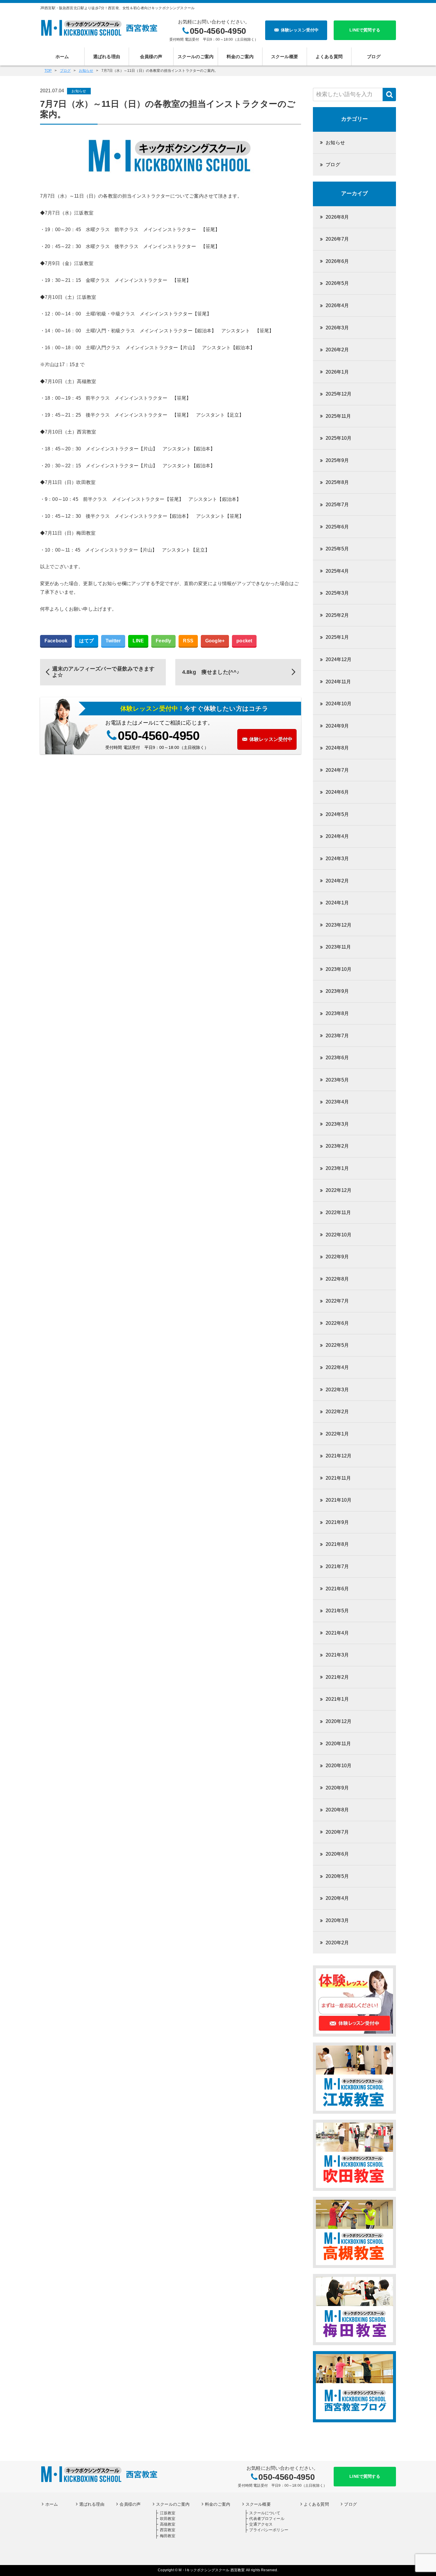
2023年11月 (338, 947)
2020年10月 (339, 1766)
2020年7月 (337, 1832)
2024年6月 (337, 792)
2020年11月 (338, 1744)
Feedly (163, 641)
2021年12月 (339, 1456)
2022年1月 (337, 1434)
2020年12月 (339, 1721)
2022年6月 (337, 1323)
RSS (188, 641)
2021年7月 (337, 1566)
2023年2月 (337, 1146)
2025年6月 (337, 527)
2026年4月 (337, 305)
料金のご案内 (240, 57)
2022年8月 (337, 1279)
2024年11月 (338, 682)
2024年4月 (337, 836)
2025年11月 (338, 416)
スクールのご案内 (196, 57)
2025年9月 (337, 460)
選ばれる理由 (107, 57)
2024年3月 (337, 859)
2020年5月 (337, 1876)
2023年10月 (339, 969)
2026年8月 (337, 217)
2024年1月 (337, 903)
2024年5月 (337, 814)
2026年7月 (337, 239)
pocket (244, 641)
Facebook (56, 641)
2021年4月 (337, 1633)
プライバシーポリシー (269, 2530)
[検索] (389, 95)
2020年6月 (337, 1854)
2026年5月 (337, 283)
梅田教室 (168, 2536)
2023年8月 (337, 1013)
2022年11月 (338, 1212)
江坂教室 (168, 2513)
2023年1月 (337, 1168)
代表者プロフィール (267, 2519)
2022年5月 (337, 1345)
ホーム (62, 57)
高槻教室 (168, 2524)
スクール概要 (285, 57)
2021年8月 (337, 1544)
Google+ (215, 641)
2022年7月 (337, 1301)
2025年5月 (337, 549)
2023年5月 (337, 1080)
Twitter (113, 641)
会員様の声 (151, 57)
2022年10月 (339, 1235)
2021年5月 (337, 1611)
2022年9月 (337, 1257)
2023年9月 (337, 991)
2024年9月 (337, 726)
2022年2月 (337, 1412)
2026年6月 (337, 261)
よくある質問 (329, 57)
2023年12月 (339, 925)
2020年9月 (337, 1788)
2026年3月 (337, 328)
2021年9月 (337, 1522)
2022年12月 (339, 1190)
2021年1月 (337, 1699)
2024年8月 (337, 748)
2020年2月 (337, 1943)
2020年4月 (337, 1898)
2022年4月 (337, 1367)
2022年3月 (337, 1390)
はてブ (86, 641)
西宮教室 (168, 2530)
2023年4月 (337, 1102)
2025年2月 (337, 615)
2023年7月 (337, 1036)
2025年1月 (337, 637)
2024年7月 (337, 770)
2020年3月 (337, 1920)
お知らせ (79, 91)
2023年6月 (337, 1058)
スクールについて (265, 2513)
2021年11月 (338, 1478)
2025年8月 (337, 482)
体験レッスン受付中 (300, 30)
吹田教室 (168, 2519)
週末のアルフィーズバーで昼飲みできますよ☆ (103, 672)
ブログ (374, 57)
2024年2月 (337, 881)
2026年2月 (337, 350)
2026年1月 (337, 372)
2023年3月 (337, 1124)
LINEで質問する (365, 30)
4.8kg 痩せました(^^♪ (211, 672)
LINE (138, 641)
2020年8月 (337, 1810)
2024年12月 (339, 659)
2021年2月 (337, 1677)
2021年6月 (337, 1589)
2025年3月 (337, 593)
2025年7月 (337, 505)
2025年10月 (339, 438)
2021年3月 (337, 1655)
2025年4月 (337, 571)
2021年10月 (339, 1500)
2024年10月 (339, 704)
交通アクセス (261, 2524)
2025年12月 (339, 394)
